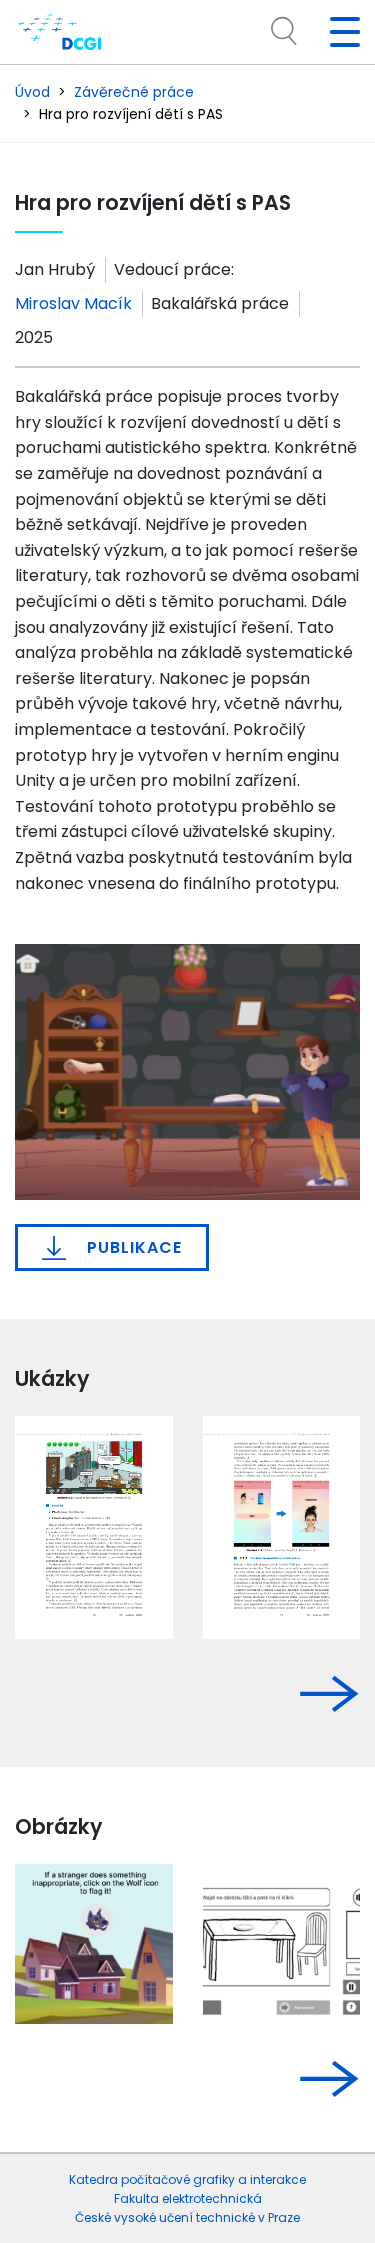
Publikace (132, 1247)
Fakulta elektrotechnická (188, 2198)
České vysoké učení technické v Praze (187, 2217)
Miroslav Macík (73, 303)
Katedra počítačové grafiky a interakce (187, 2179)
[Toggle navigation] (337, 32)
